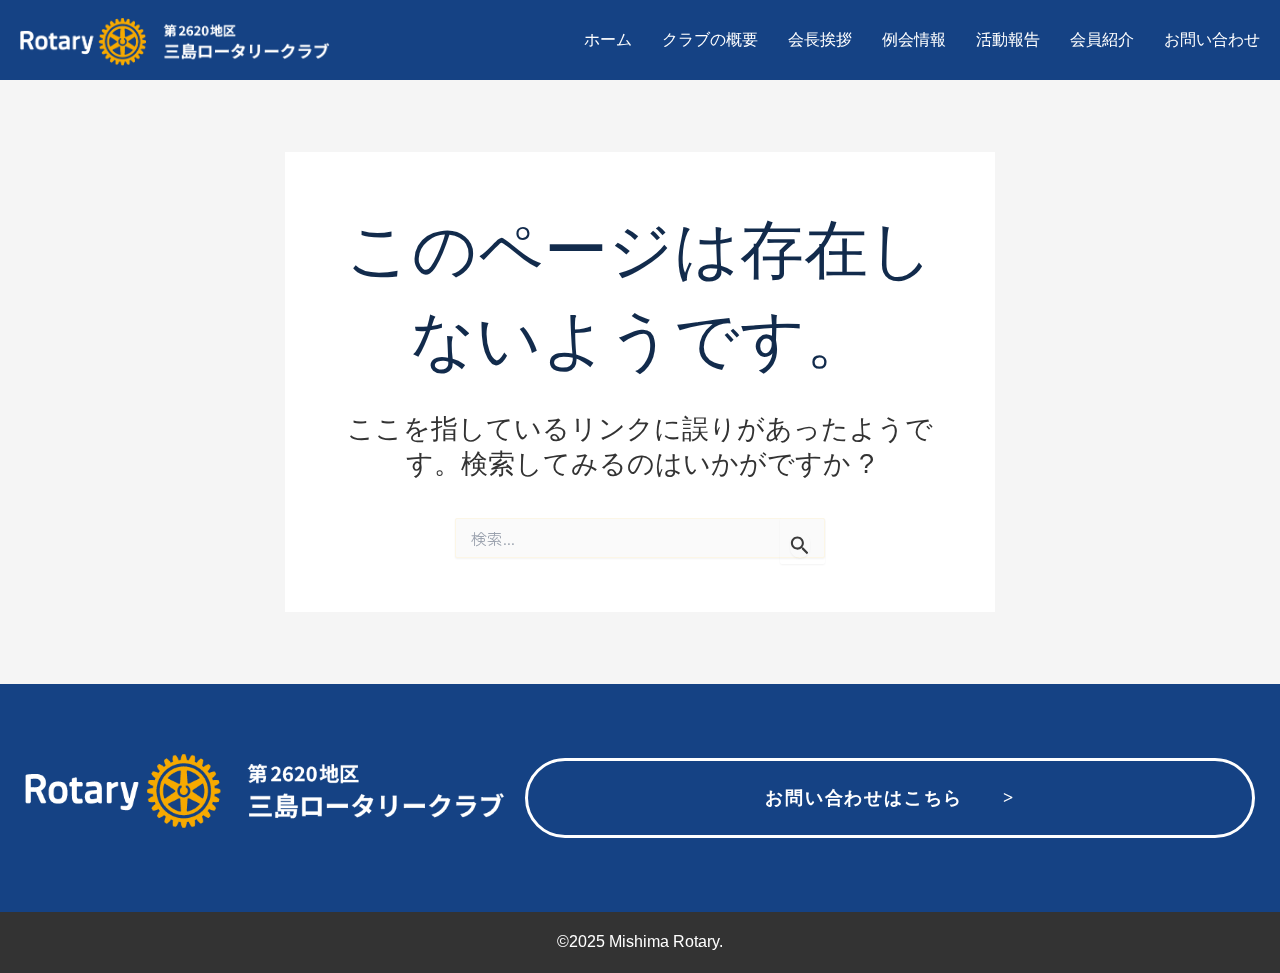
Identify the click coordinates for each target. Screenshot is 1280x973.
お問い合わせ (1212, 39)
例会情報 (914, 39)
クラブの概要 (710, 39)
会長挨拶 (820, 39)
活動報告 (1008, 39)
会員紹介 (1102, 39)
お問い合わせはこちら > (889, 798)
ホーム (608, 39)
